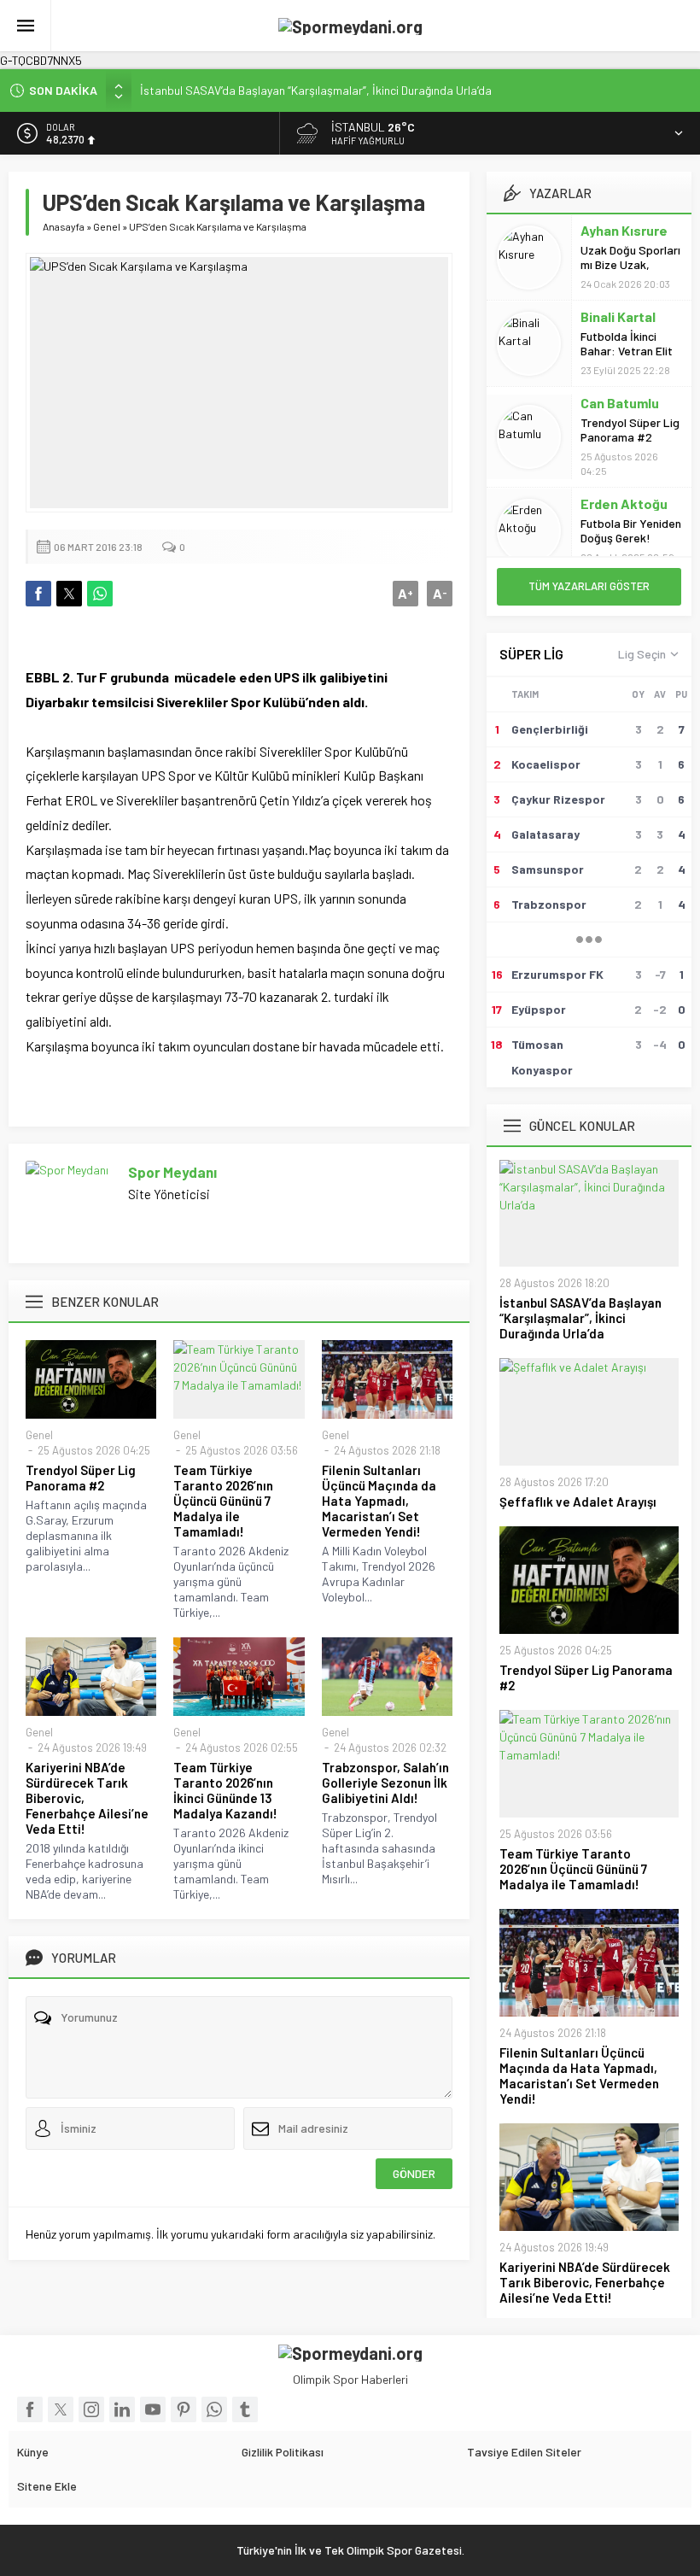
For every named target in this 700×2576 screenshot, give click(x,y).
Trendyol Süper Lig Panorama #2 (81, 1478)
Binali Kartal (618, 316)
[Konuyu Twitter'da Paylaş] (69, 594)
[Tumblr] (245, 2409)
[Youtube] (153, 2409)
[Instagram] (91, 2409)
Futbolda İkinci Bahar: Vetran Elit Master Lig (627, 351)
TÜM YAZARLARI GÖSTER (589, 586)
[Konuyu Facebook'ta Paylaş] (38, 594)
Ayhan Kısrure (624, 230)
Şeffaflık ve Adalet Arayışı (578, 1502)
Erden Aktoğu (624, 503)
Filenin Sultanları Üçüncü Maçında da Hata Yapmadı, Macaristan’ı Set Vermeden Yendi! (379, 1501)
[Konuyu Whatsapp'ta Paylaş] (100, 594)
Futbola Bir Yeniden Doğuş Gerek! (631, 530)
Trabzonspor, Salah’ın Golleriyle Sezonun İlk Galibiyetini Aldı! (385, 1783)
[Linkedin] (122, 2409)
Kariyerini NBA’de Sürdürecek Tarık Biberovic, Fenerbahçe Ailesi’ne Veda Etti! (87, 1798)
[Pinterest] (184, 2409)
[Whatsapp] (214, 2409)
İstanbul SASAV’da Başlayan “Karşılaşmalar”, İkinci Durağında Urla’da (316, 90)
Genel (107, 226)
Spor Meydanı (172, 1172)
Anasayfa (64, 226)
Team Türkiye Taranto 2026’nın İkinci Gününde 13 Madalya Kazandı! (225, 1790)
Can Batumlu (620, 403)
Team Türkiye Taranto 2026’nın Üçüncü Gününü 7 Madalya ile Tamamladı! (223, 1501)
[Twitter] (61, 2409)
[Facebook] (30, 2409)
